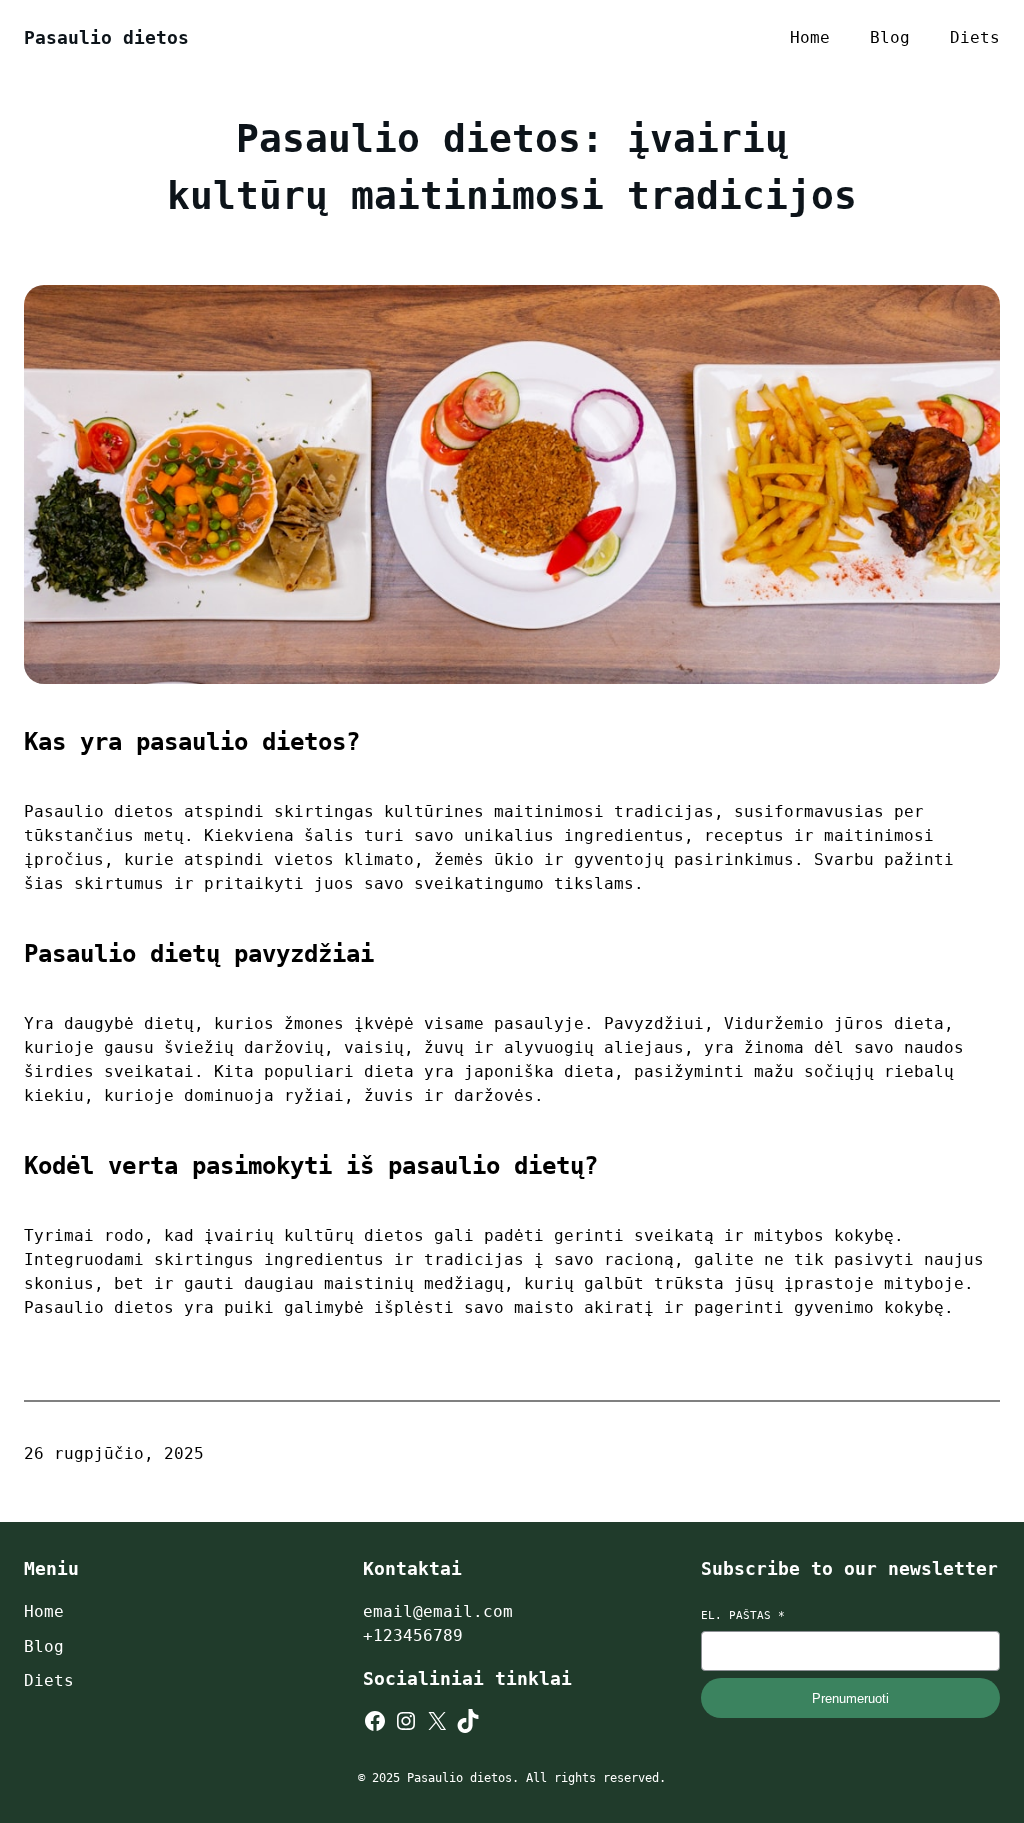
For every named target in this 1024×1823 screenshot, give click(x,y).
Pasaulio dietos (106, 37)
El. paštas (743, 1615)
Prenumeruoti (850, 1698)
